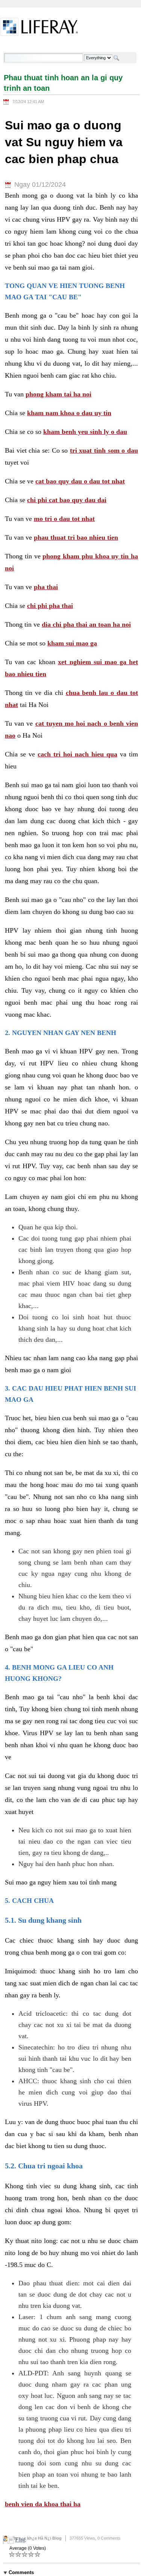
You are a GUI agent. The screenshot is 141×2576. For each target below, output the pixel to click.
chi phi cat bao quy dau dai (67, 500)
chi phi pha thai (50, 606)
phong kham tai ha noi (58, 394)
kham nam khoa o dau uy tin (69, 413)
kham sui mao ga (72, 643)
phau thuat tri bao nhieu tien (76, 537)
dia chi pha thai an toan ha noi (86, 624)
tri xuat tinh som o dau (104, 450)
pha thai (46, 587)
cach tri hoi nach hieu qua (77, 754)
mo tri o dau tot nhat (64, 519)
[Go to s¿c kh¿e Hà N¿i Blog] (39, 28)
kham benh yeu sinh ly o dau (85, 432)
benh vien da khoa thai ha (43, 2504)
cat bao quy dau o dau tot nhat (80, 481)
